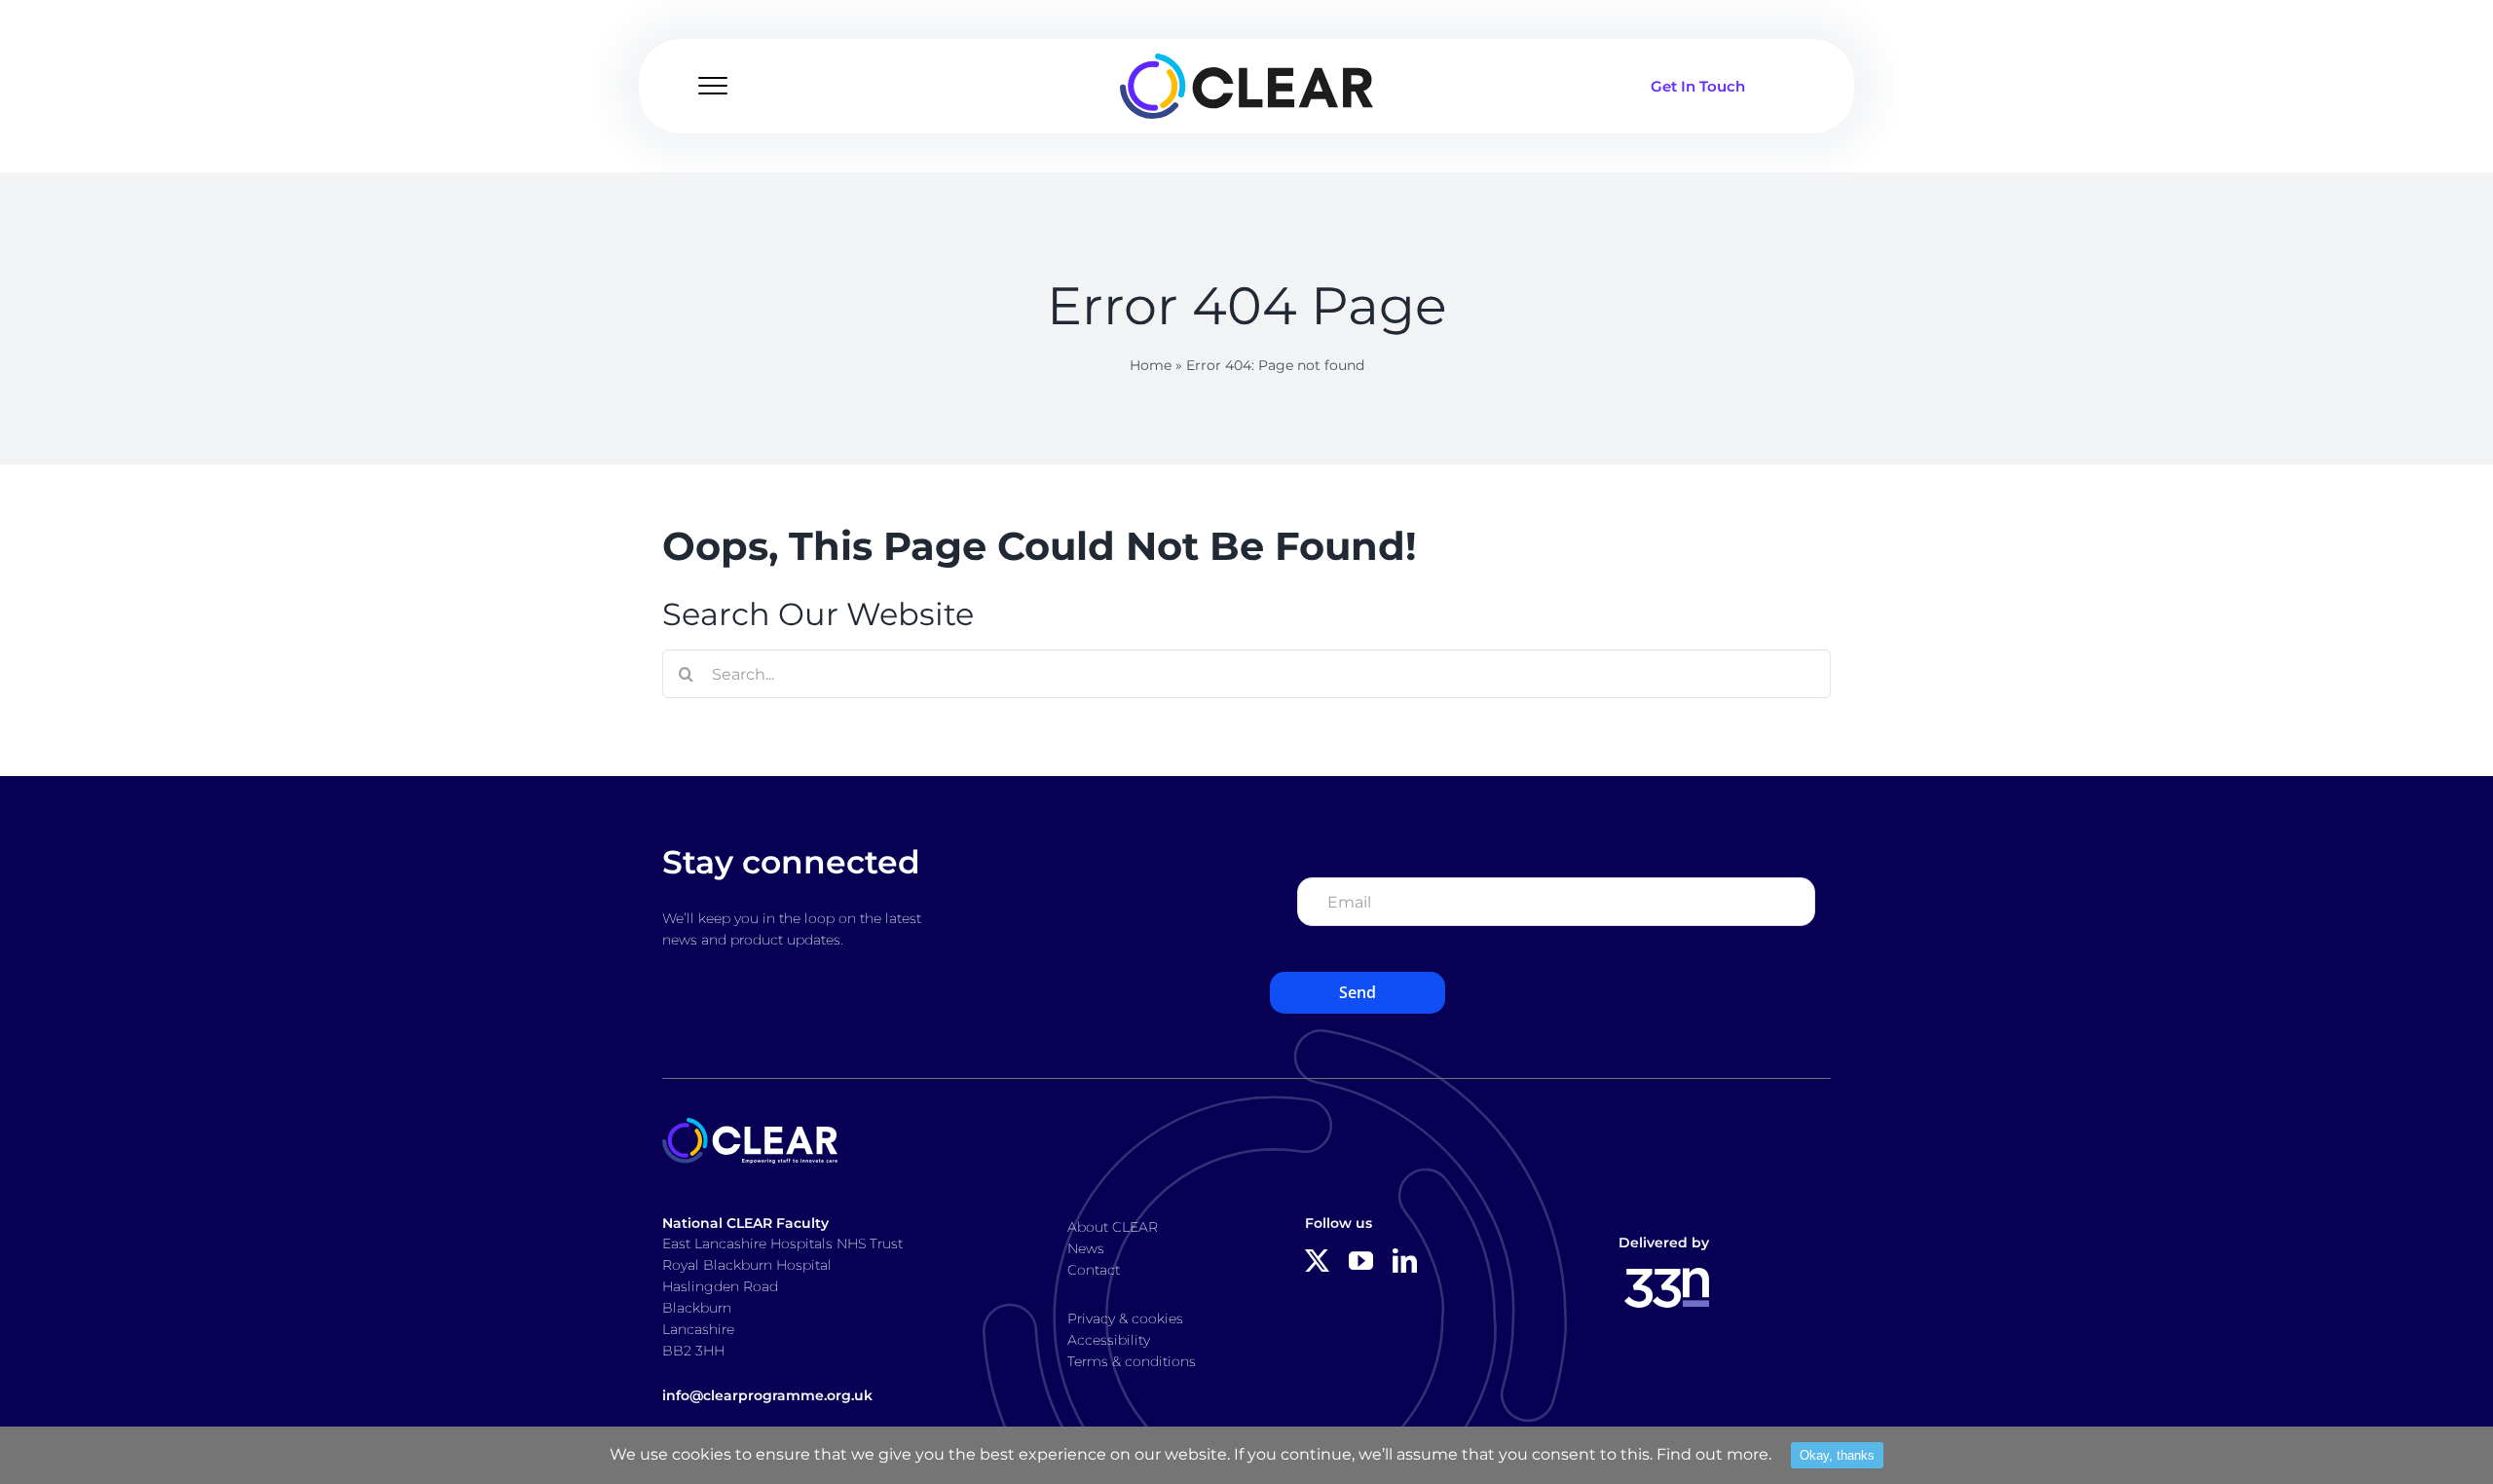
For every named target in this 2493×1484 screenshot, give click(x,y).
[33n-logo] (1667, 1275)
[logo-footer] (750, 1125)
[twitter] (1317, 1261)
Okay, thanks (1837, 1455)
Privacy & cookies (1125, 1318)
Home (1151, 365)
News (1086, 1248)
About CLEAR (1113, 1227)
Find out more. (1714, 1454)
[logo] (1246, 61)
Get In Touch (1698, 86)
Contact (1094, 1270)
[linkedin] (1405, 1261)
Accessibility (1109, 1340)
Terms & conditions (1132, 1361)
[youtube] (1361, 1261)
